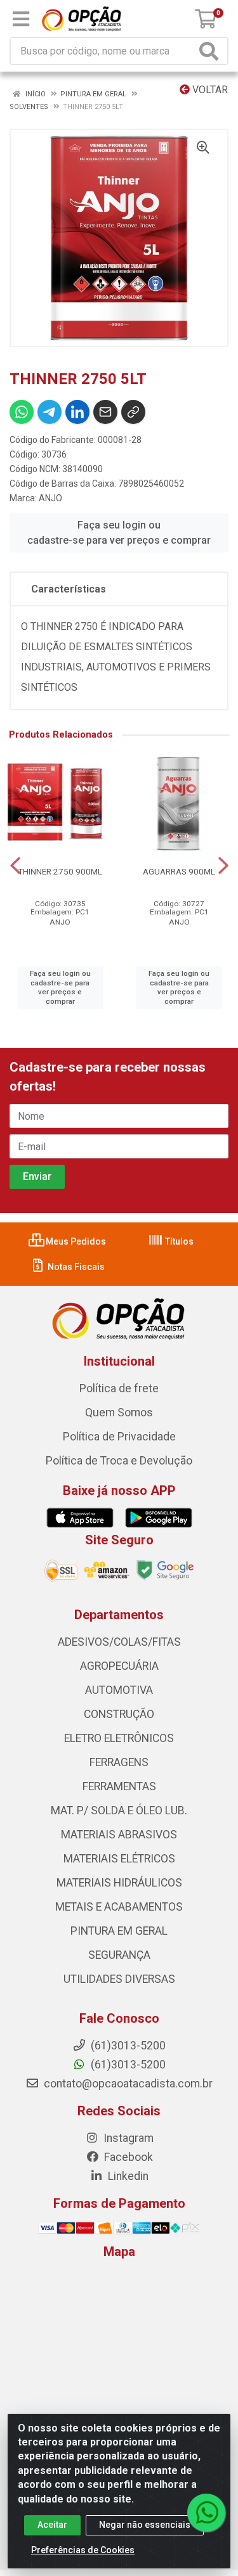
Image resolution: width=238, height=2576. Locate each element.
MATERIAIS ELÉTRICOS (119, 1859)
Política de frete (119, 1388)
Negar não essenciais (145, 2525)
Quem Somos (119, 1413)
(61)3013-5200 (127, 2065)
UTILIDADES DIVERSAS (119, 1979)
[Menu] (21, 19)
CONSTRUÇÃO (119, 1714)
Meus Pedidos (75, 1241)
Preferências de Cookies (83, 2550)
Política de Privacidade (119, 1437)
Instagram (127, 2138)
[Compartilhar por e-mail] (105, 412)
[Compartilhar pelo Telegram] (50, 412)
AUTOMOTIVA (119, 1690)
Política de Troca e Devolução (119, 1461)
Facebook (127, 2157)
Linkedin (127, 2176)
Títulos (178, 1241)
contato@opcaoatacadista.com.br (127, 2084)
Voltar (209, 90)
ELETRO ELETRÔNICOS (119, 1738)
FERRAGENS (119, 1762)
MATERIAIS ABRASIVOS (119, 1835)
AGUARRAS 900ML (179, 871)
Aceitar (52, 2525)
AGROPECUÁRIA (119, 1666)
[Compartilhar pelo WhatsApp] (22, 412)
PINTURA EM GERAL (119, 1931)
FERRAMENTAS (119, 1786)
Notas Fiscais (75, 1267)
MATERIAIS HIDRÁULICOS (119, 1883)
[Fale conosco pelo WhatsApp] (206, 2513)
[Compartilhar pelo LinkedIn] (77, 412)
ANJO (50, 498)
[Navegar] (15, 866)
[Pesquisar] (211, 51)
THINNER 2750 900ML (60, 871)
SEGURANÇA (119, 1955)
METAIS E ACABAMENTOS (119, 1907)
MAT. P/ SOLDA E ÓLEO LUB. (119, 1810)
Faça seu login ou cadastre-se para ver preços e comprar (119, 533)
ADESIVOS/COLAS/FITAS (119, 1642)
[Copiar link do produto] (133, 412)
